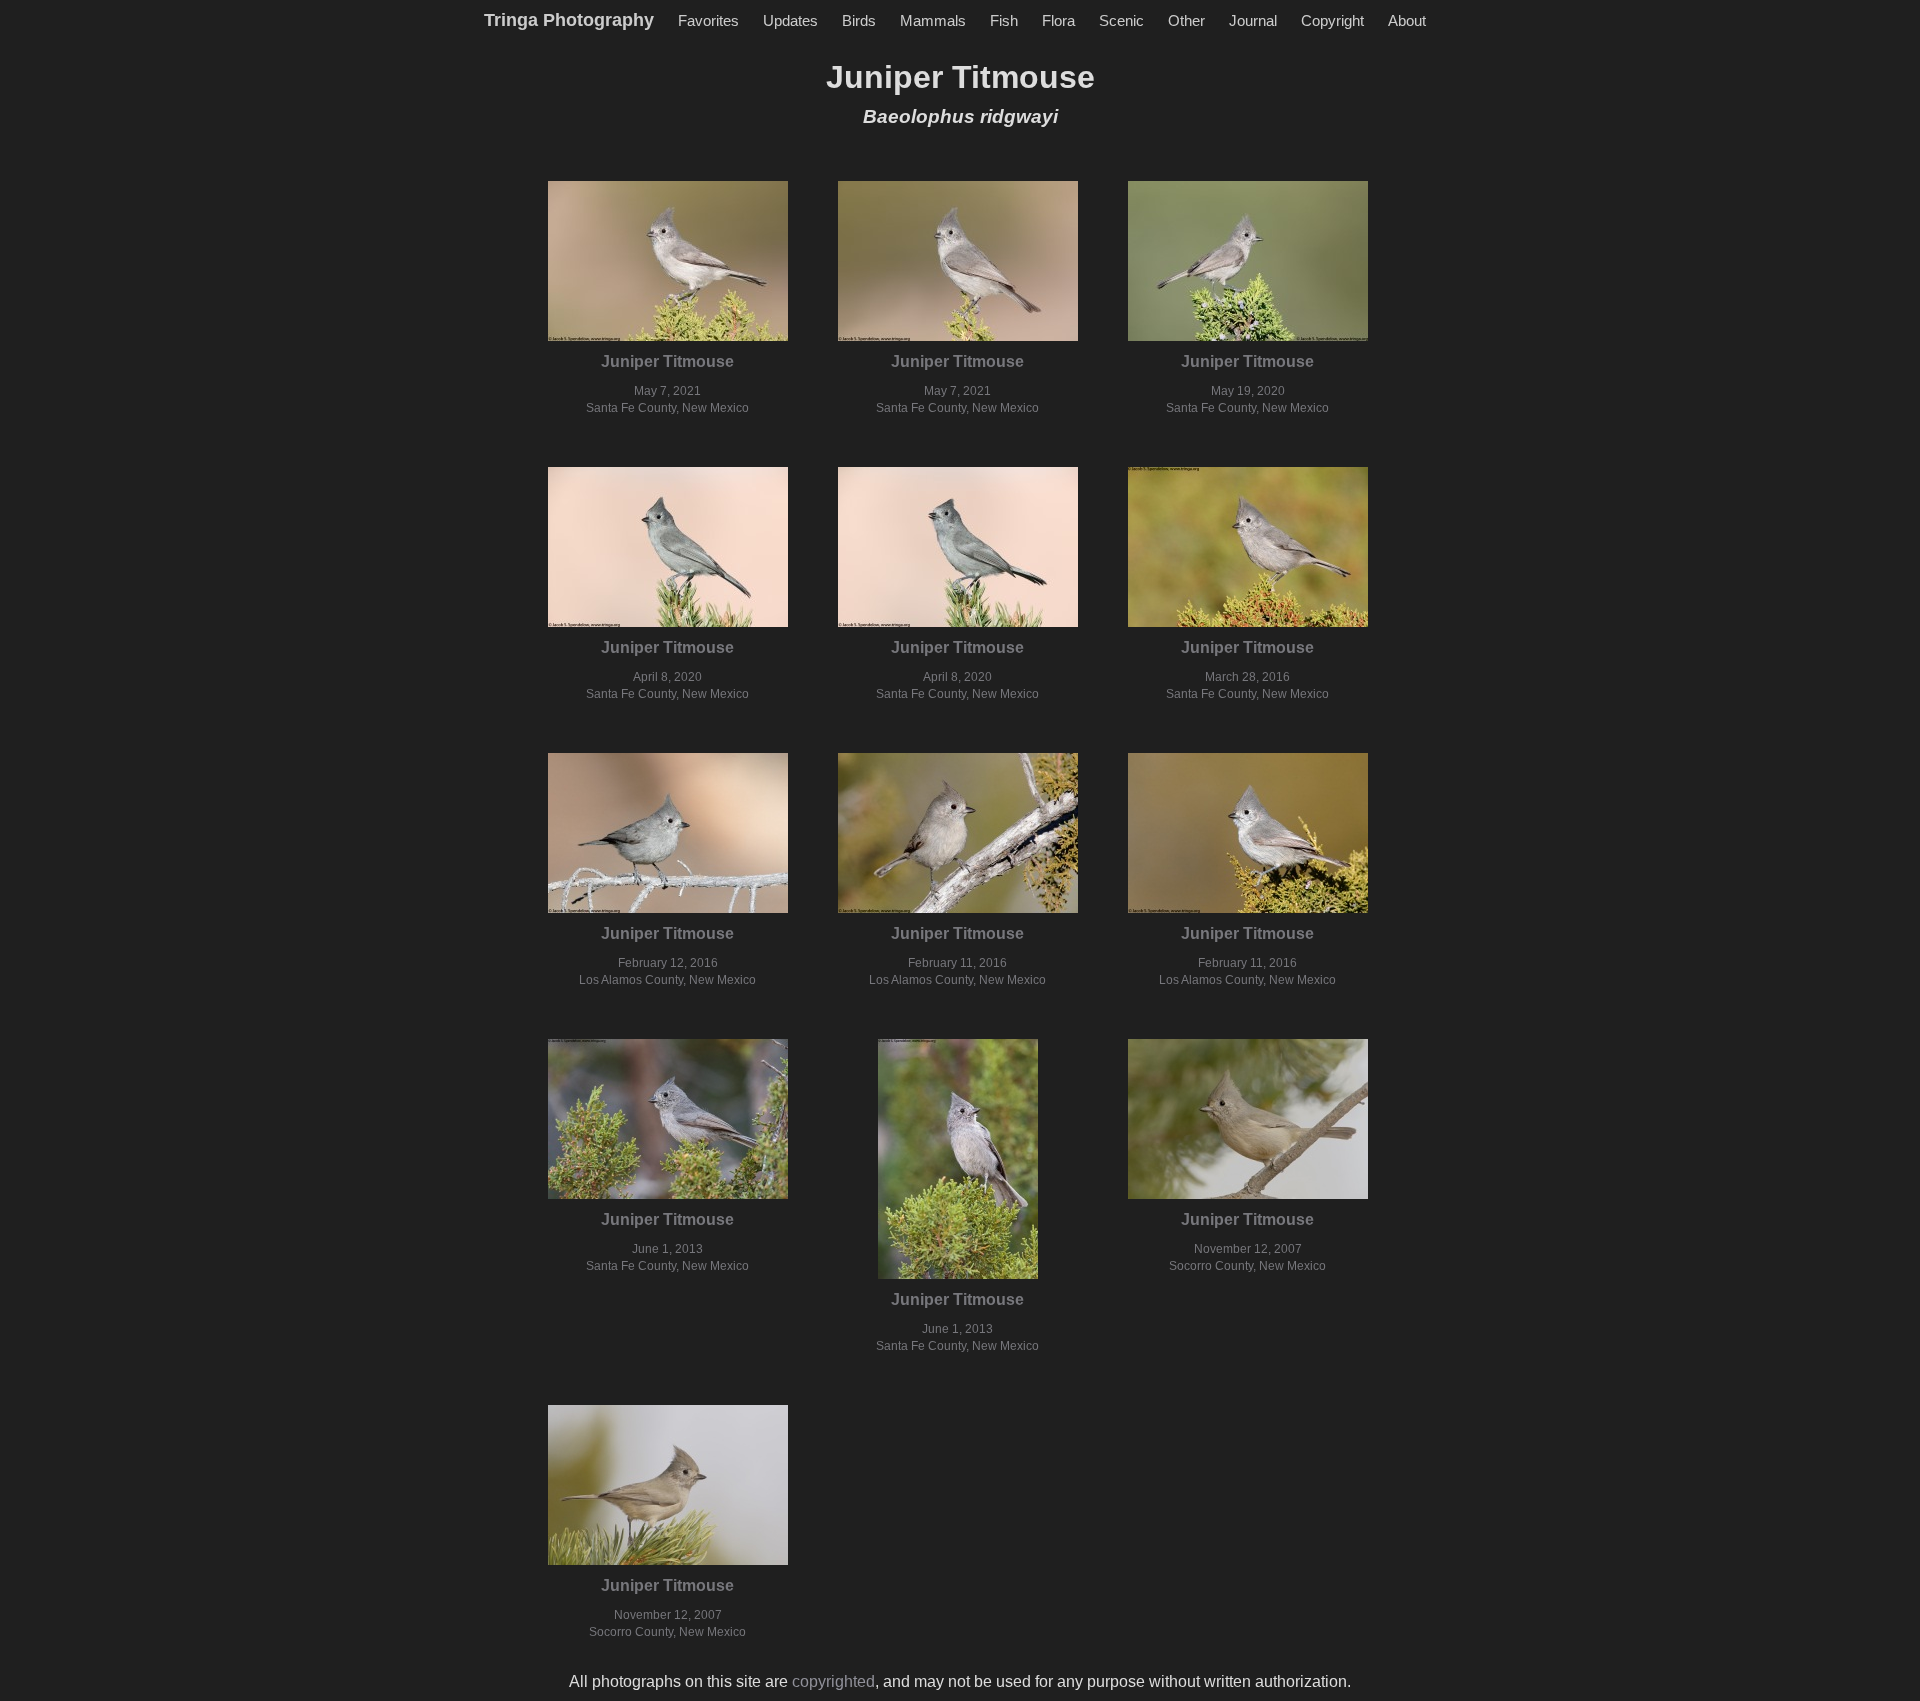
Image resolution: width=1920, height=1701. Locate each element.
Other (1186, 20)
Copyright (1332, 20)
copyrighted (833, 1681)
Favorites (708, 20)
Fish (1004, 20)
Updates (790, 20)
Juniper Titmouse (667, 361)
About (1407, 20)
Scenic (1121, 20)
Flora (1058, 20)
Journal (1253, 20)
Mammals (933, 20)
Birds (859, 20)
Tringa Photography (569, 20)
